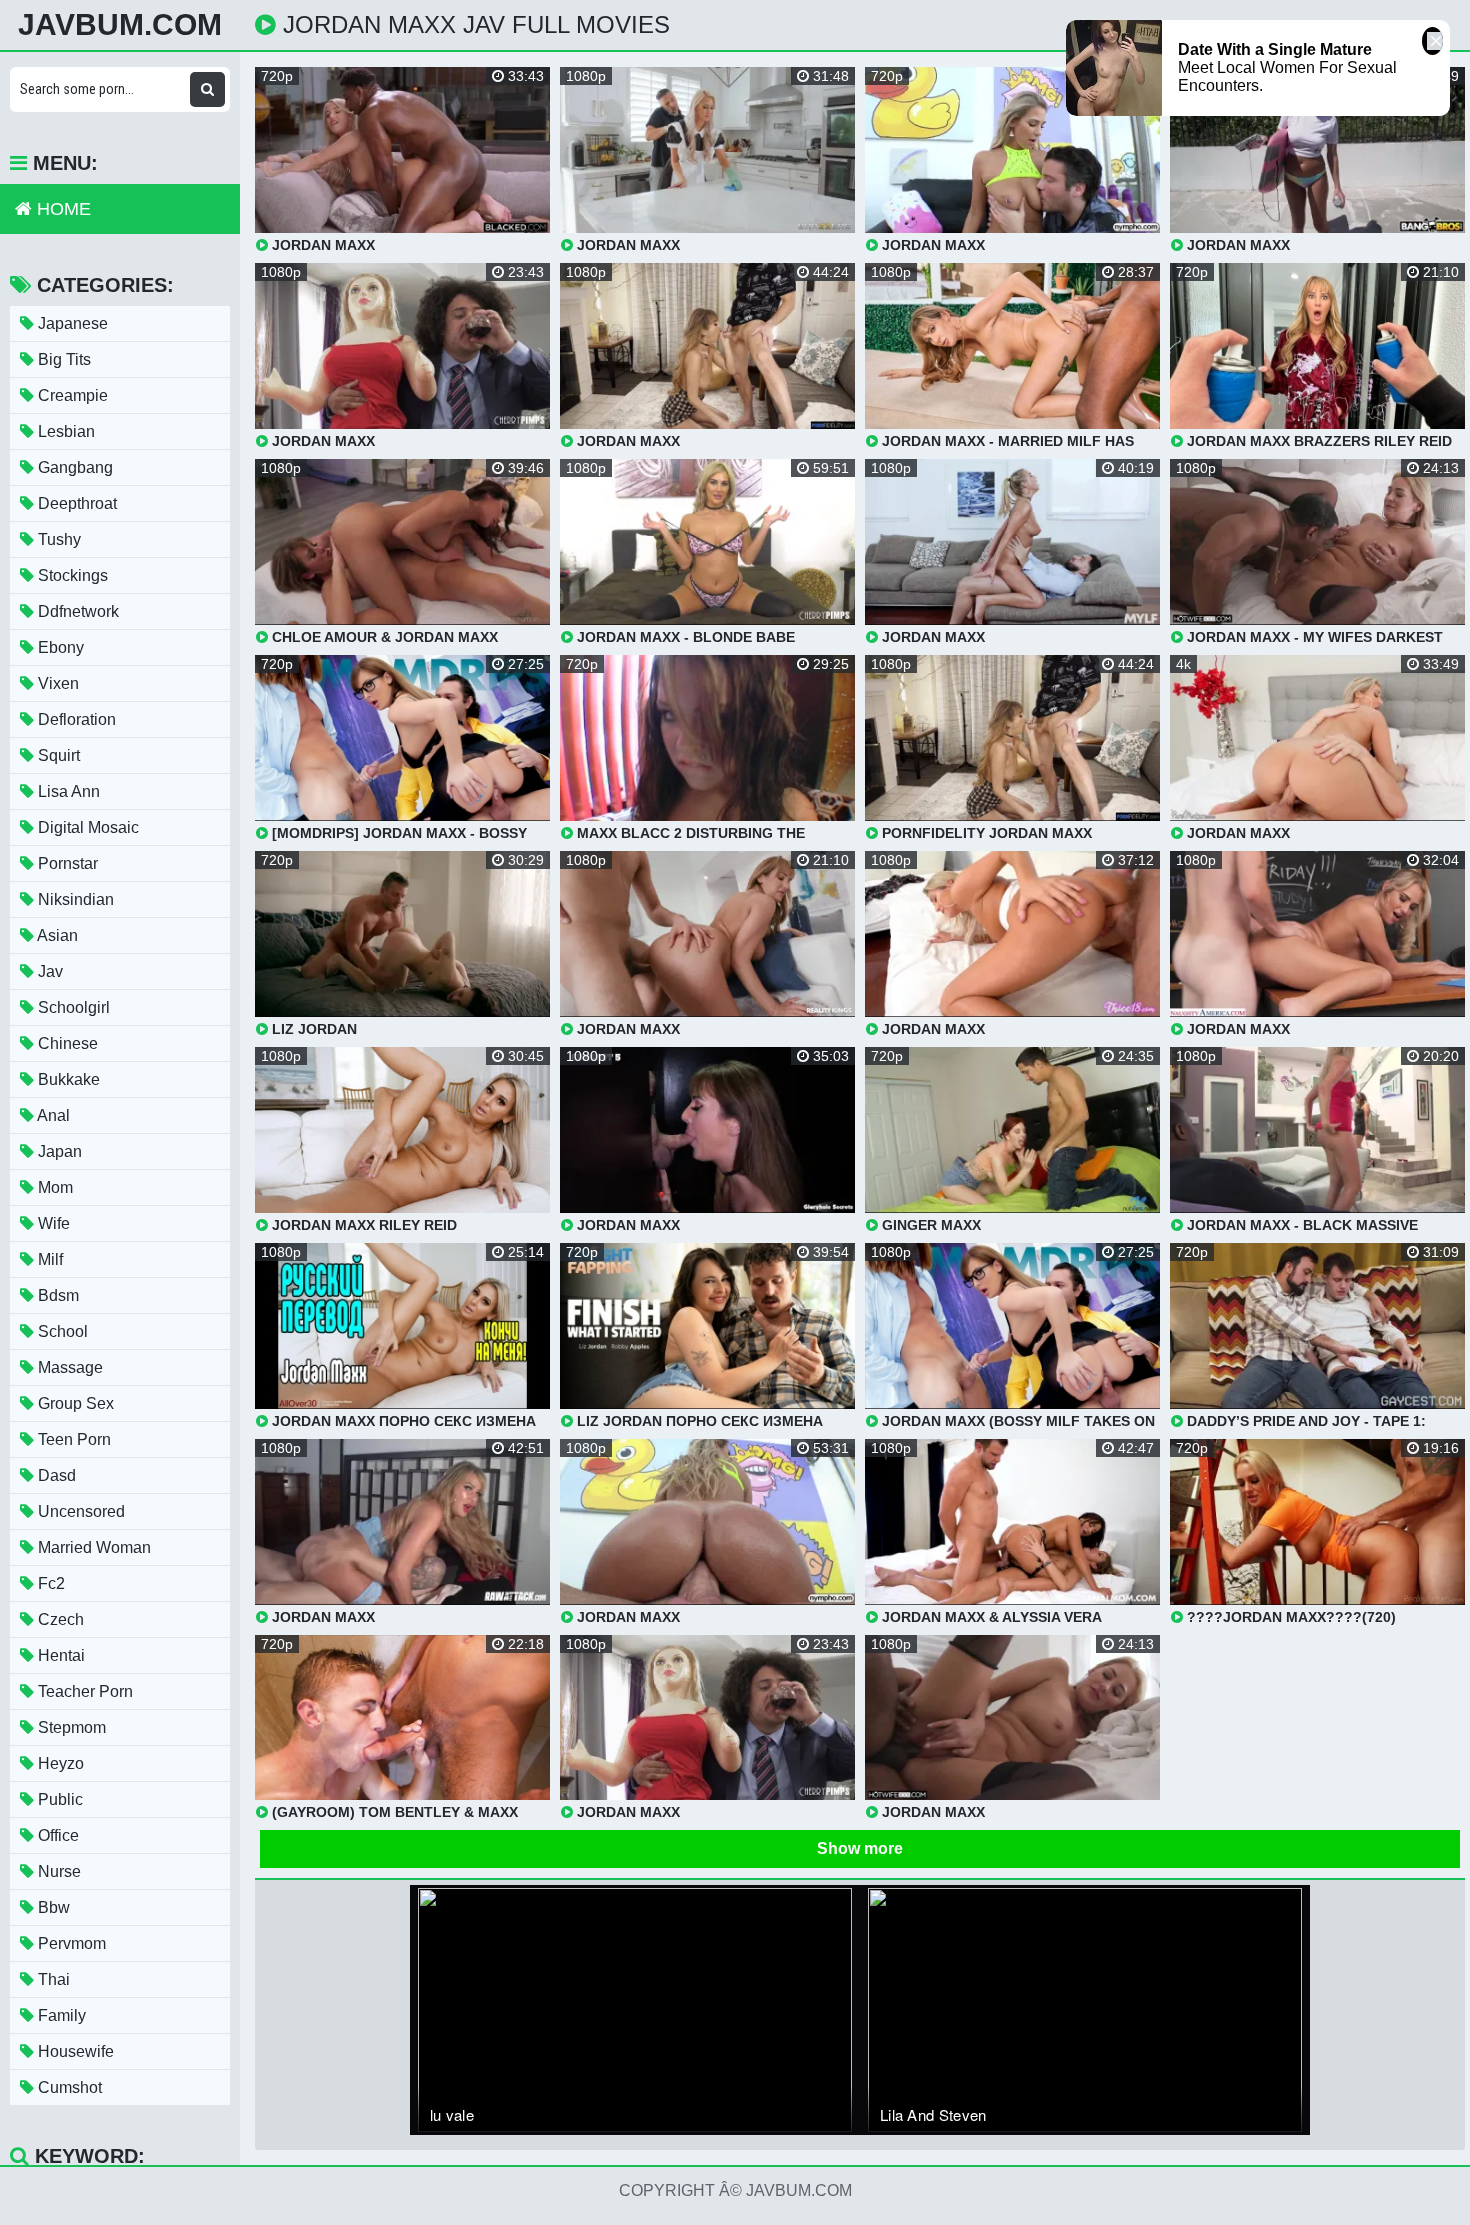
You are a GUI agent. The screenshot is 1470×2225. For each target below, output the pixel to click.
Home (61, 209)
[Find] (207, 89)
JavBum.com (120, 25)
